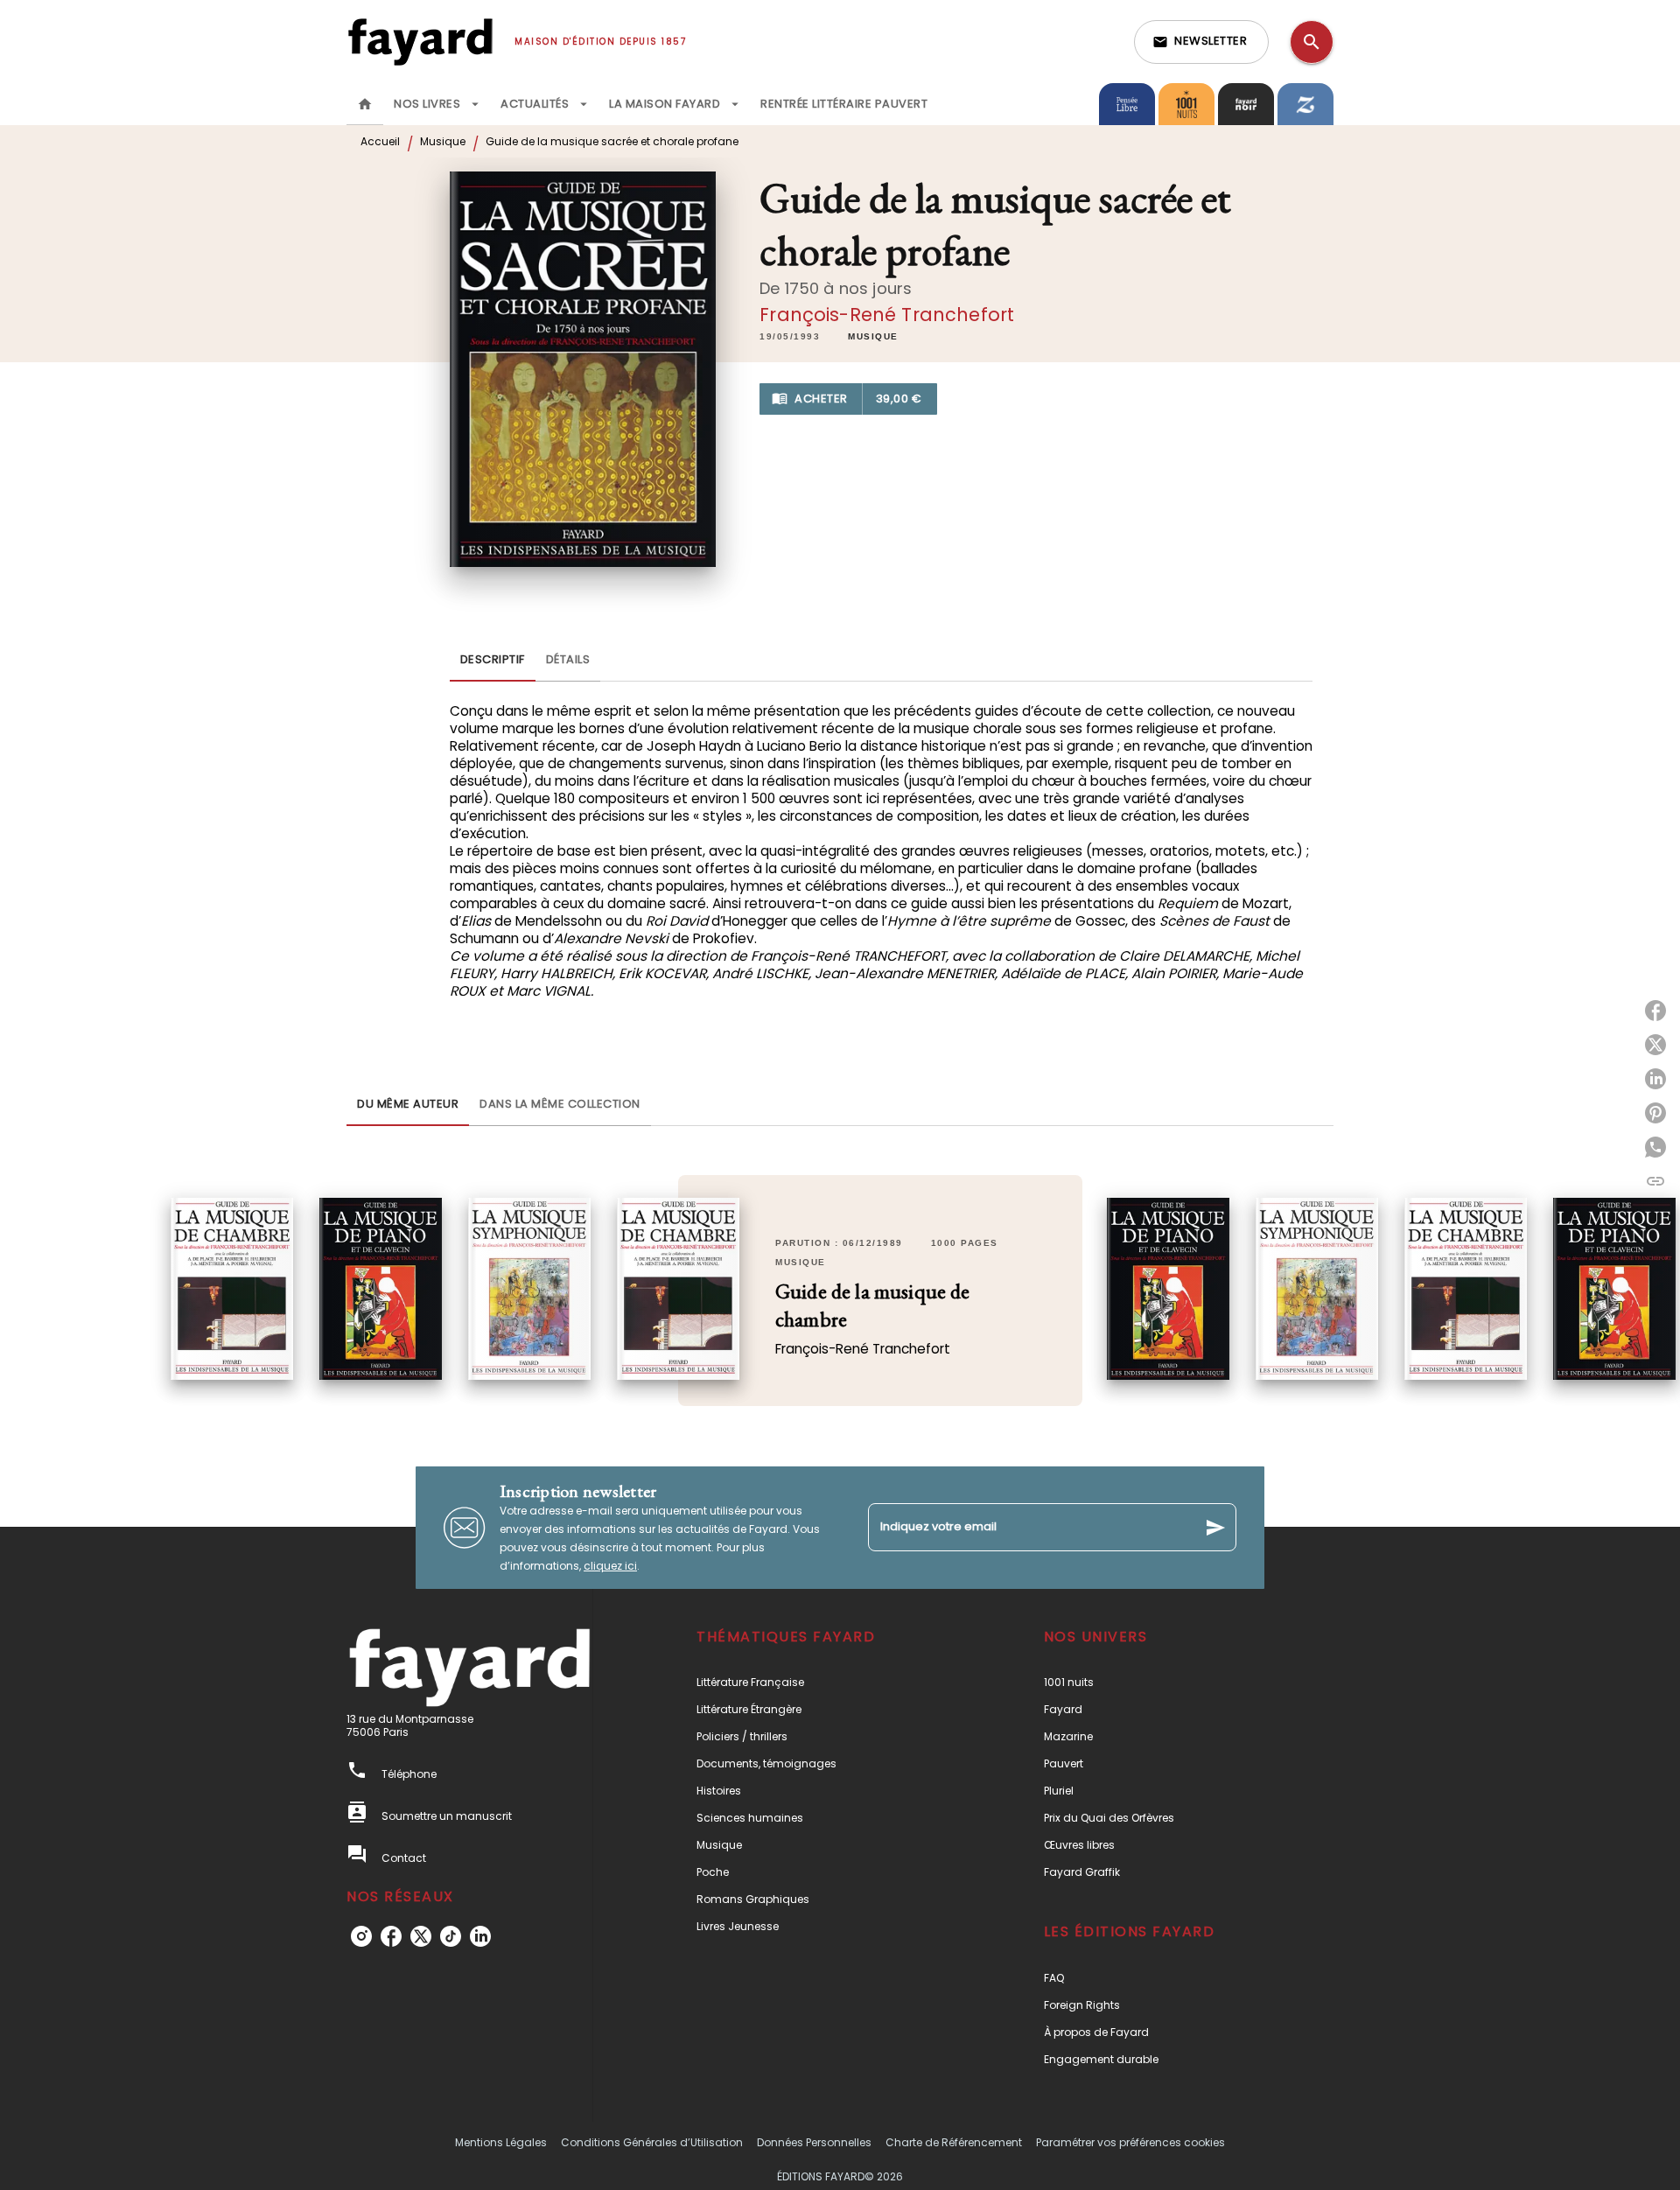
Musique (443, 141)
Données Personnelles (814, 2142)
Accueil (380, 141)
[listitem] (361, 1936)
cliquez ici (610, 1566)
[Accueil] (420, 42)
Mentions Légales (501, 2142)
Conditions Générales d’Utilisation (652, 2142)
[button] (1201, 42)
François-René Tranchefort (887, 315)
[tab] (365, 104)
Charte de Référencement (954, 2142)
